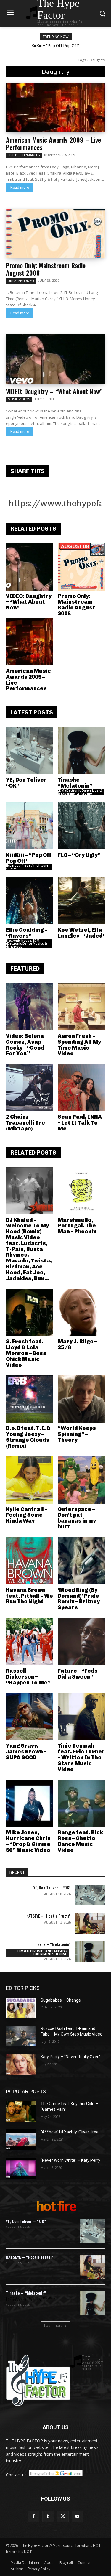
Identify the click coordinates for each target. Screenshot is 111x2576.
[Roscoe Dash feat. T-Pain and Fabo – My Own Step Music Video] (21, 2036)
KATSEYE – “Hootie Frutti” (49, 1916)
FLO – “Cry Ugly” (79, 855)
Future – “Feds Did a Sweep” (78, 1674)
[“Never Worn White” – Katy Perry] (21, 2168)
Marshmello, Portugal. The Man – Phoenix (77, 1226)
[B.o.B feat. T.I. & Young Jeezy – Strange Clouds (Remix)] (30, 1399)
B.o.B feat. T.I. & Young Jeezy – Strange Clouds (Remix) (28, 1437)
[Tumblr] (48, 2516)
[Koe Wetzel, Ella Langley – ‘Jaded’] (81, 901)
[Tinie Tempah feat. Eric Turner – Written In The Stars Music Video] (81, 1717)
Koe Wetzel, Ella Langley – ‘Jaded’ (81, 933)
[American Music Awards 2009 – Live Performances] (55, 108)
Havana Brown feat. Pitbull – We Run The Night (29, 1596)
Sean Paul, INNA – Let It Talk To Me (80, 1123)
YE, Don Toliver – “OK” (28, 783)
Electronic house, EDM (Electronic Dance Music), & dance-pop (26, 943)
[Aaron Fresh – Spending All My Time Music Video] (81, 1007)
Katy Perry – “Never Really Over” (70, 2057)
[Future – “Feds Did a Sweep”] (81, 1642)
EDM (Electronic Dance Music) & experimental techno (80, 792)
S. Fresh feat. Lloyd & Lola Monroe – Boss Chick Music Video (26, 1353)
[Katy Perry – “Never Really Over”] (21, 2064)
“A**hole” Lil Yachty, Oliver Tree (70, 2132)
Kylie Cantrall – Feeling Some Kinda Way (27, 1515)
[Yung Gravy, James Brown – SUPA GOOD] (30, 1717)
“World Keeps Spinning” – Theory (77, 1434)
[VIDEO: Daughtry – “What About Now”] (55, 359)
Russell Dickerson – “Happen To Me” (28, 1677)
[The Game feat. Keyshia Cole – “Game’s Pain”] (21, 2111)
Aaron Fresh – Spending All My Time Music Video (79, 1045)
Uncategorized (21, 281)
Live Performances (24, 155)
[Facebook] (34, 2516)
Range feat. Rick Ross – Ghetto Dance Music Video (80, 1841)
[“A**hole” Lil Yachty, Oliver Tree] (21, 2140)
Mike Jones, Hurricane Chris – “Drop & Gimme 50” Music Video (28, 1841)
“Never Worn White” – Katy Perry (70, 2160)
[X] (63, 2516)
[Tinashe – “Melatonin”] (81, 751)
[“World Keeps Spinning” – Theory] (81, 1399)
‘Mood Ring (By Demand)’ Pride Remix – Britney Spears (79, 1599)
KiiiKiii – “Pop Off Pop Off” (29, 858)
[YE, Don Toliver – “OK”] (30, 751)
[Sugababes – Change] (21, 2008)
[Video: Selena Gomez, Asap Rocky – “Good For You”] (30, 1007)
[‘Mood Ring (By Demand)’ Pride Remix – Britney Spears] (81, 1561)
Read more (20, 187)
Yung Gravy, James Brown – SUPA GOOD (26, 1752)
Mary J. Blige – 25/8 (77, 1344)
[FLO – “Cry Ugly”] (81, 826)
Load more (53, 2326)
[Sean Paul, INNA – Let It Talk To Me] (81, 1088)
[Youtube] (77, 2516)
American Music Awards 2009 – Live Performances (53, 143)
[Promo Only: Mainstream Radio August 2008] (55, 234)
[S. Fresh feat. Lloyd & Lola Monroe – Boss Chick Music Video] (30, 1312)
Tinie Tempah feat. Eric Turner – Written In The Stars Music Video (81, 1757)
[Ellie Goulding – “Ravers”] (30, 901)
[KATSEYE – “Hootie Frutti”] (90, 1923)
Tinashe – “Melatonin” (75, 783)
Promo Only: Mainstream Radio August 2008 (46, 269)
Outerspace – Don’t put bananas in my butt (77, 1518)
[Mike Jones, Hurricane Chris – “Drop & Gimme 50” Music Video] (30, 1803)
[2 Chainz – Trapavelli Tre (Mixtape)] (30, 1088)
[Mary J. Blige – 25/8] (81, 1312)
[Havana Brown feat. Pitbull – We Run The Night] (30, 1561)
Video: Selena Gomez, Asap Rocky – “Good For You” (25, 1045)
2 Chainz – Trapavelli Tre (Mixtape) (25, 1123)
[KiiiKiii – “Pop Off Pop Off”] (30, 826)
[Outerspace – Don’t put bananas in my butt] (81, 1480)
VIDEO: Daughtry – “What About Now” (54, 391)
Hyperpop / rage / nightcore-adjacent (28, 867)
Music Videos (19, 399)
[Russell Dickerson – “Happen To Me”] (30, 1642)
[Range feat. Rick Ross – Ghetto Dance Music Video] (81, 1803)
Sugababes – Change (61, 2000)
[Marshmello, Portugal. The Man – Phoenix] (81, 1191)
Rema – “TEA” (60, 46)
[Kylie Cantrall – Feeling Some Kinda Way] (30, 1480)
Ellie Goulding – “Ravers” (27, 933)
